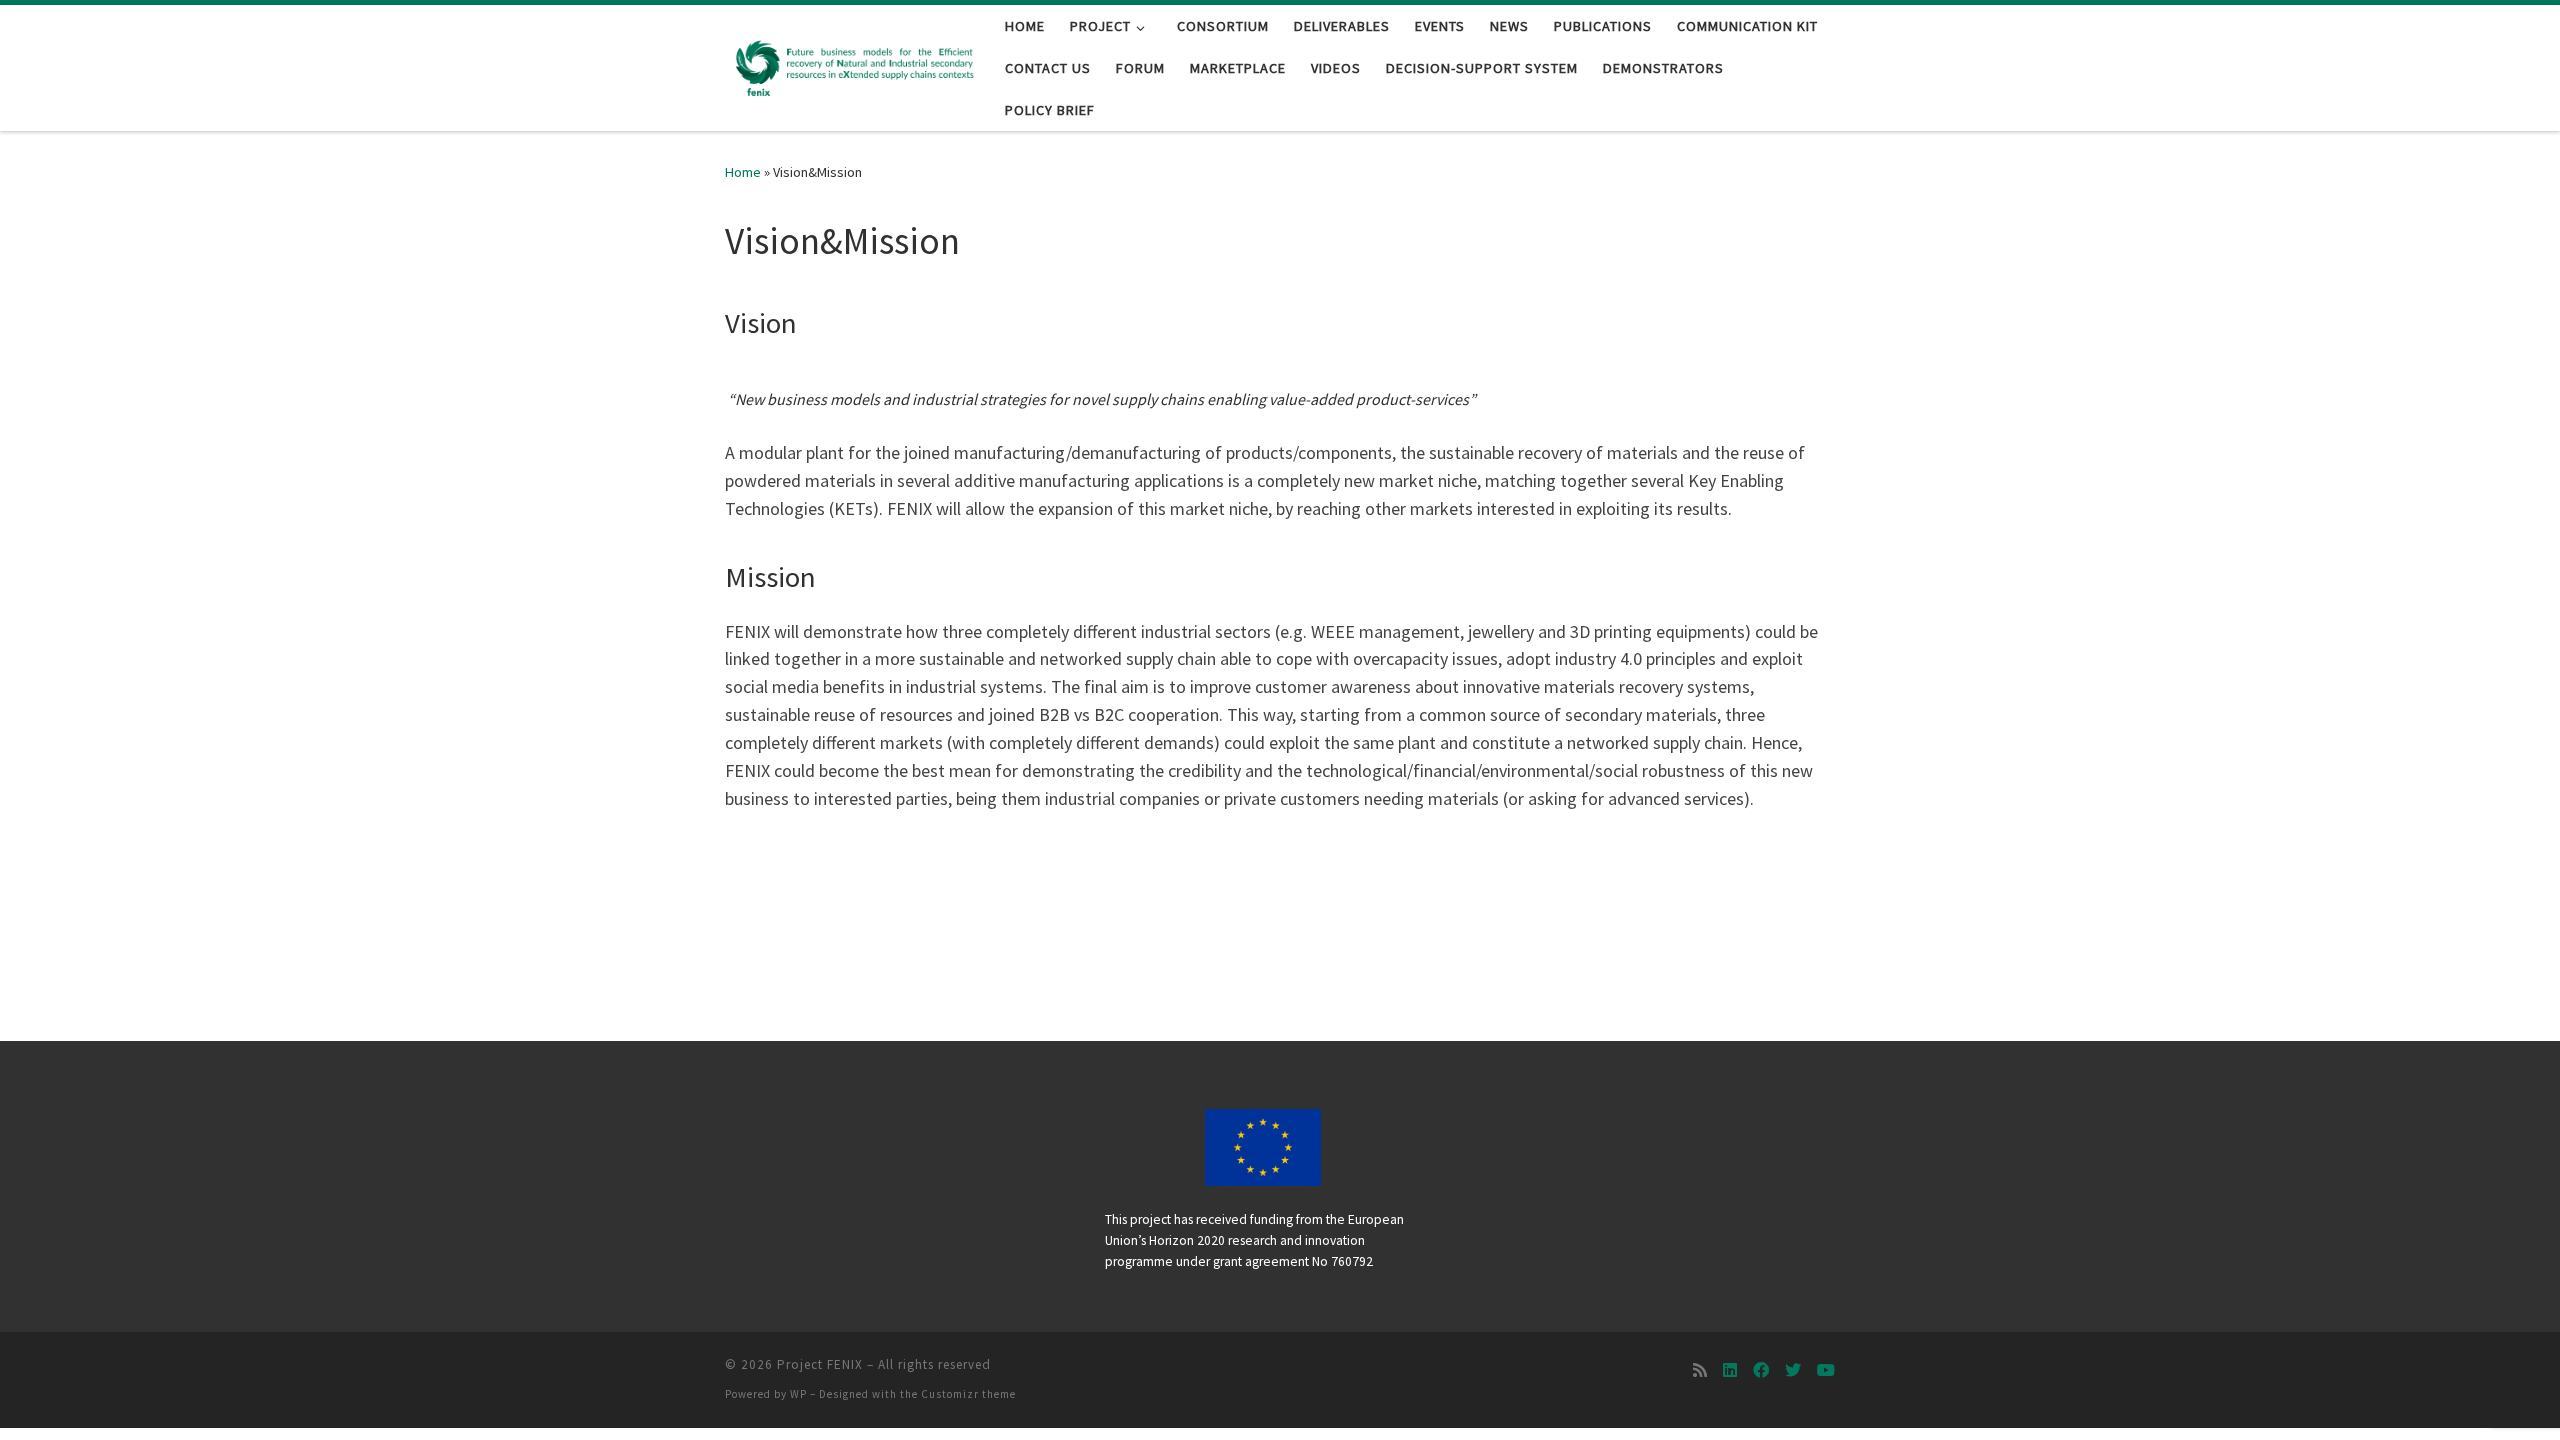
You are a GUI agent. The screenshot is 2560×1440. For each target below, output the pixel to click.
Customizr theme (968, 1394)
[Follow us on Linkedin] (1730, 1370)
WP (798, 1394)
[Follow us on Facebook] (1761, 1370)
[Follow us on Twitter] (1793, 1370)
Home (743, 172)
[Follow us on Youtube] (1826, 1370)
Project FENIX (820, 1364)
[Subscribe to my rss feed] (1700, 1370)
